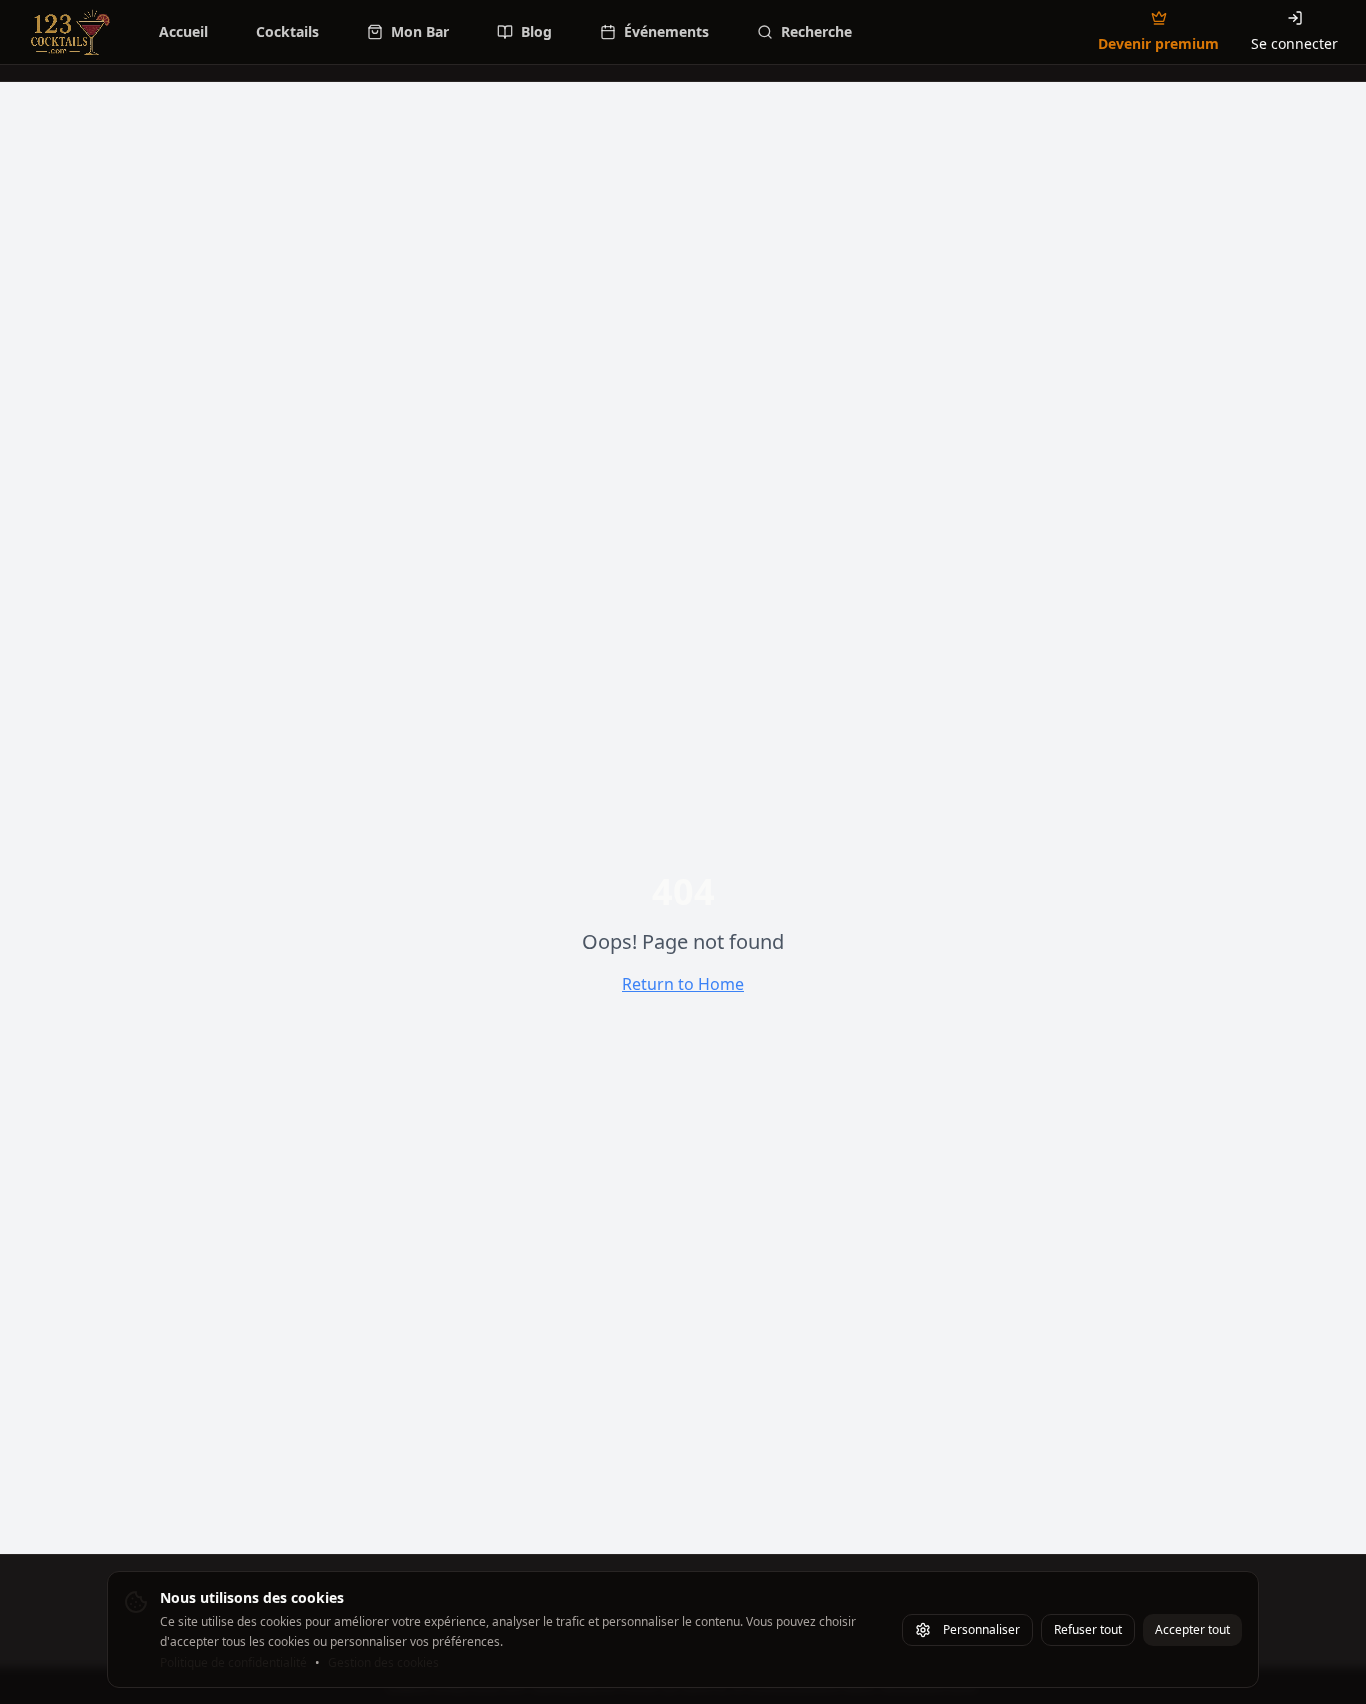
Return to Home (683, 984)
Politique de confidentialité (233, 1663)
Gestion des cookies (383, 1663)
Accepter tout (1192, 1629)
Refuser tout (1088, 1629)
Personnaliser (981, 1629)
